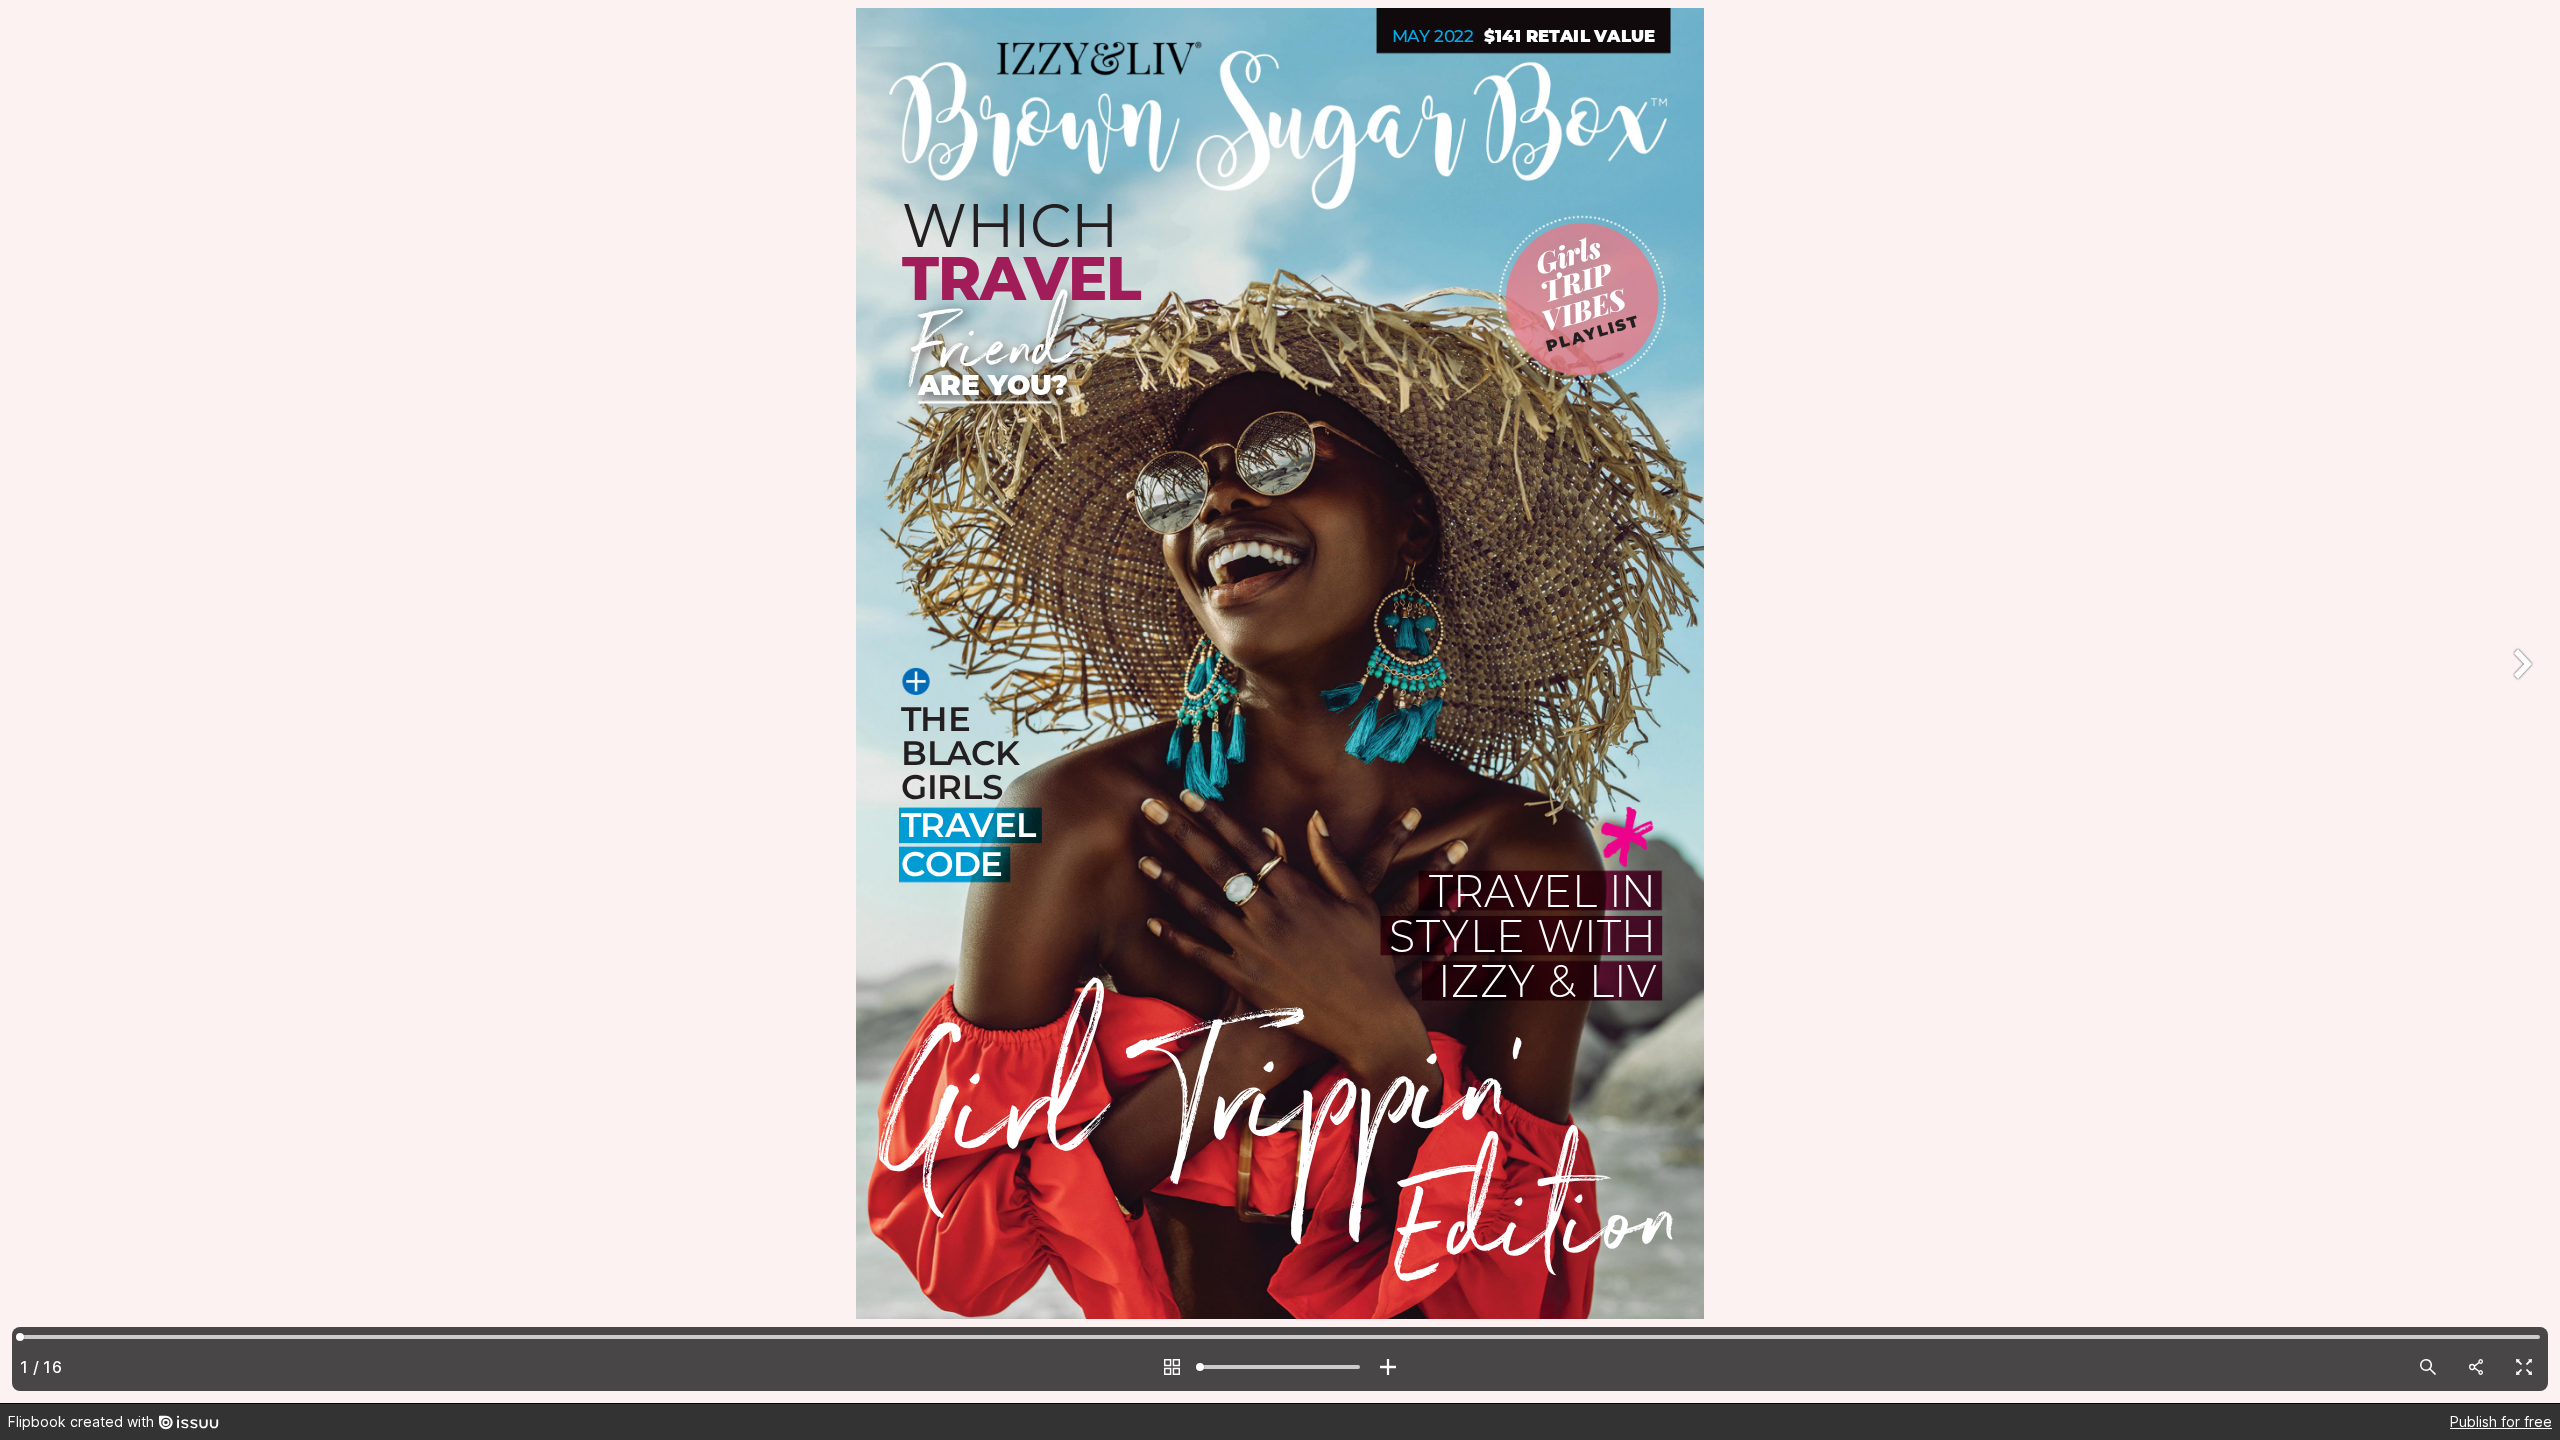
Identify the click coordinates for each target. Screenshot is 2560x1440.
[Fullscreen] (2524, 1367)
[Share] (2476, 1367)
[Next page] (2520, 701)
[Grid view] (1172, 1367)
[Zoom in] (1388, 1367)
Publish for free (2501, 1421)
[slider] (1280, 1367)
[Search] (2428, 1367)
